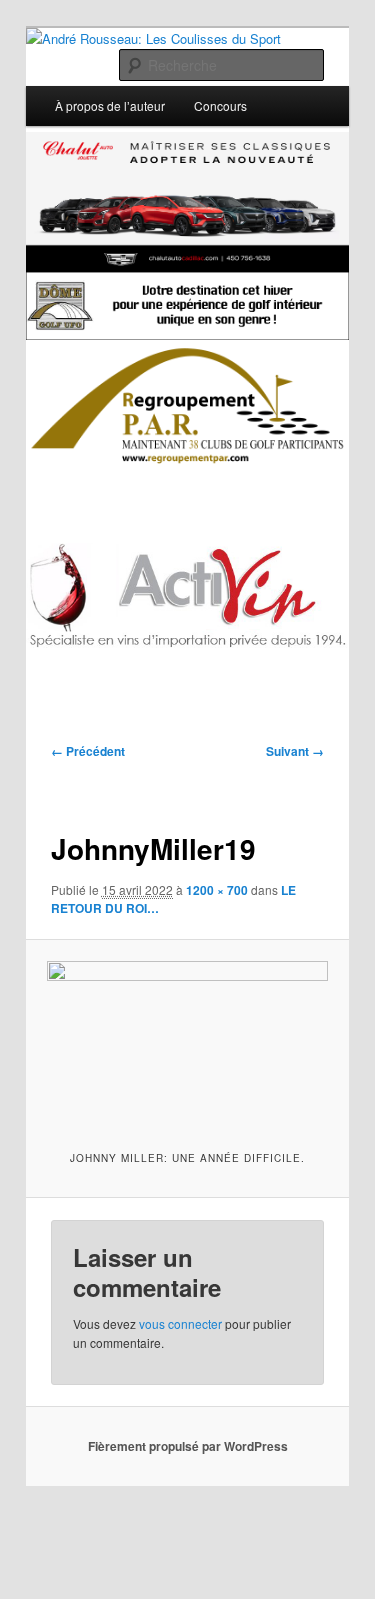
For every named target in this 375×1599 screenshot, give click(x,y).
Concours (220, 105)
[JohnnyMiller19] (187, 1043)
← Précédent (88, 751)
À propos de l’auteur (110, 105)
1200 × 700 (217, 890)
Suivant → (295, 751)
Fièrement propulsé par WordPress (188, 1446)
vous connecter (180, 1323)
